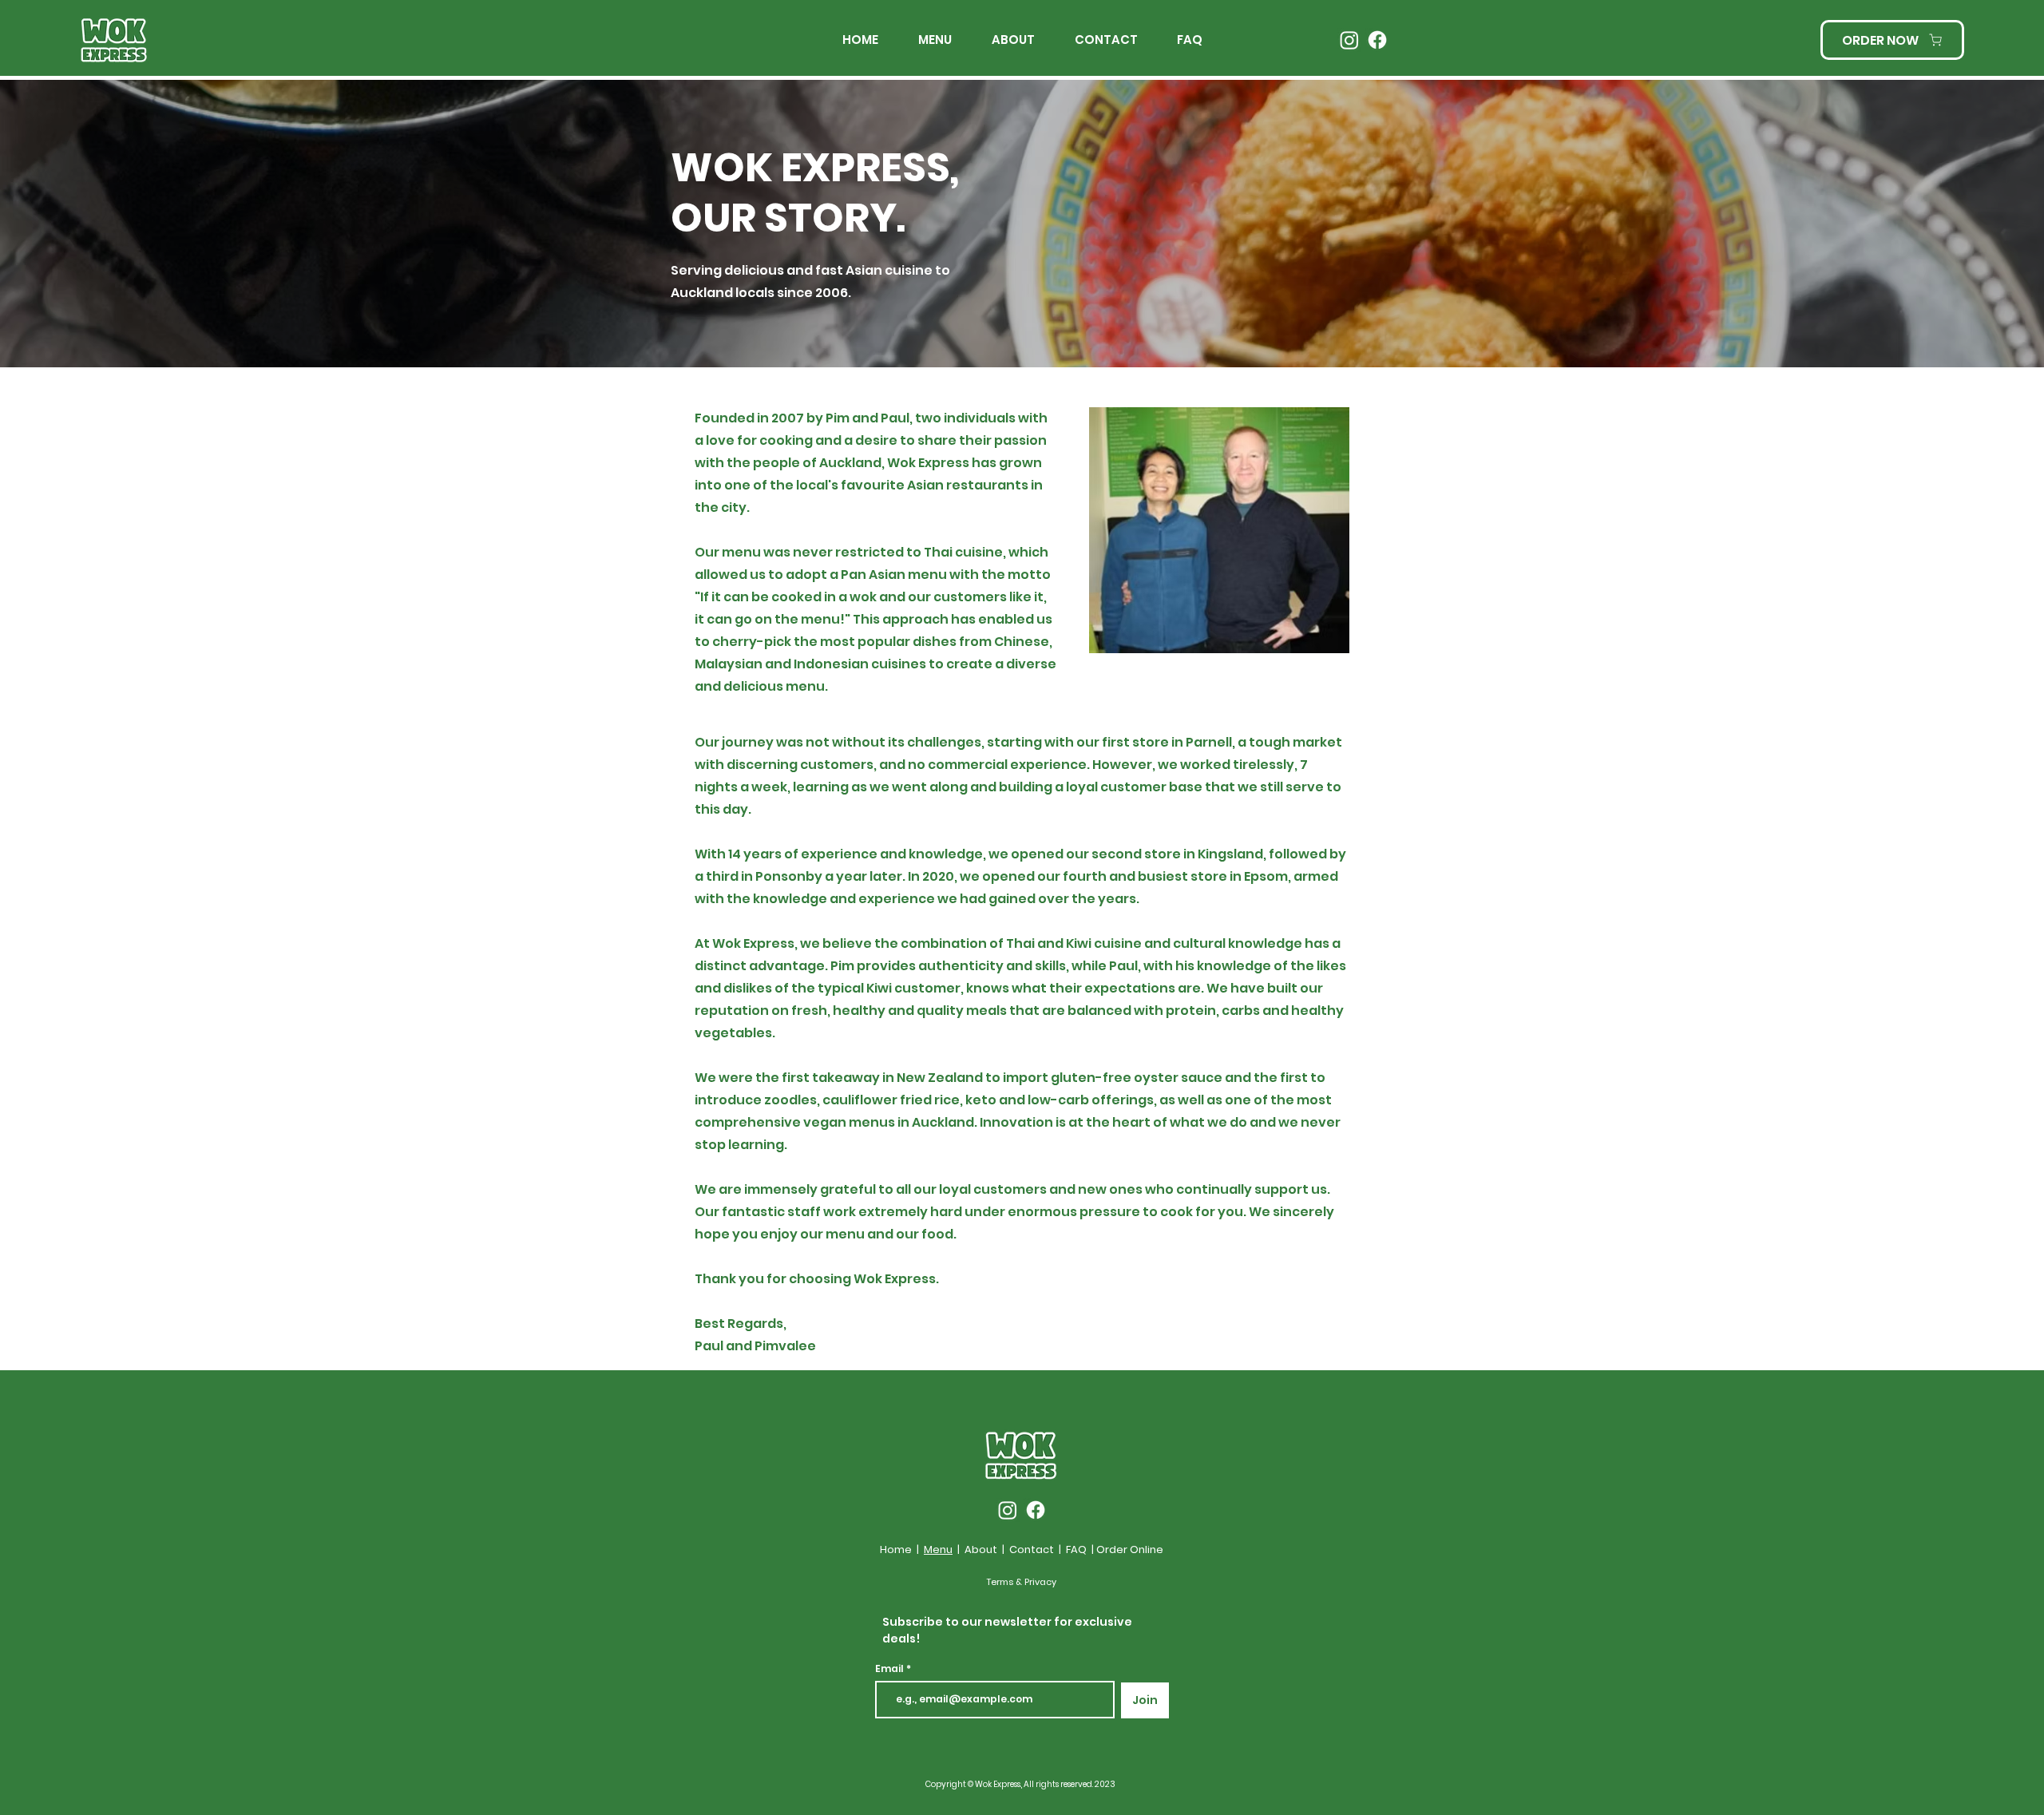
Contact (1032, 1549)
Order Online (1130, 1549)
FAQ (1076, 1549)
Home (896, 1549)
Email (891, 1669)
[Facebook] (1377, 40)
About (981, 1549)
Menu (938, 1549)
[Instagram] (1349, 40)
